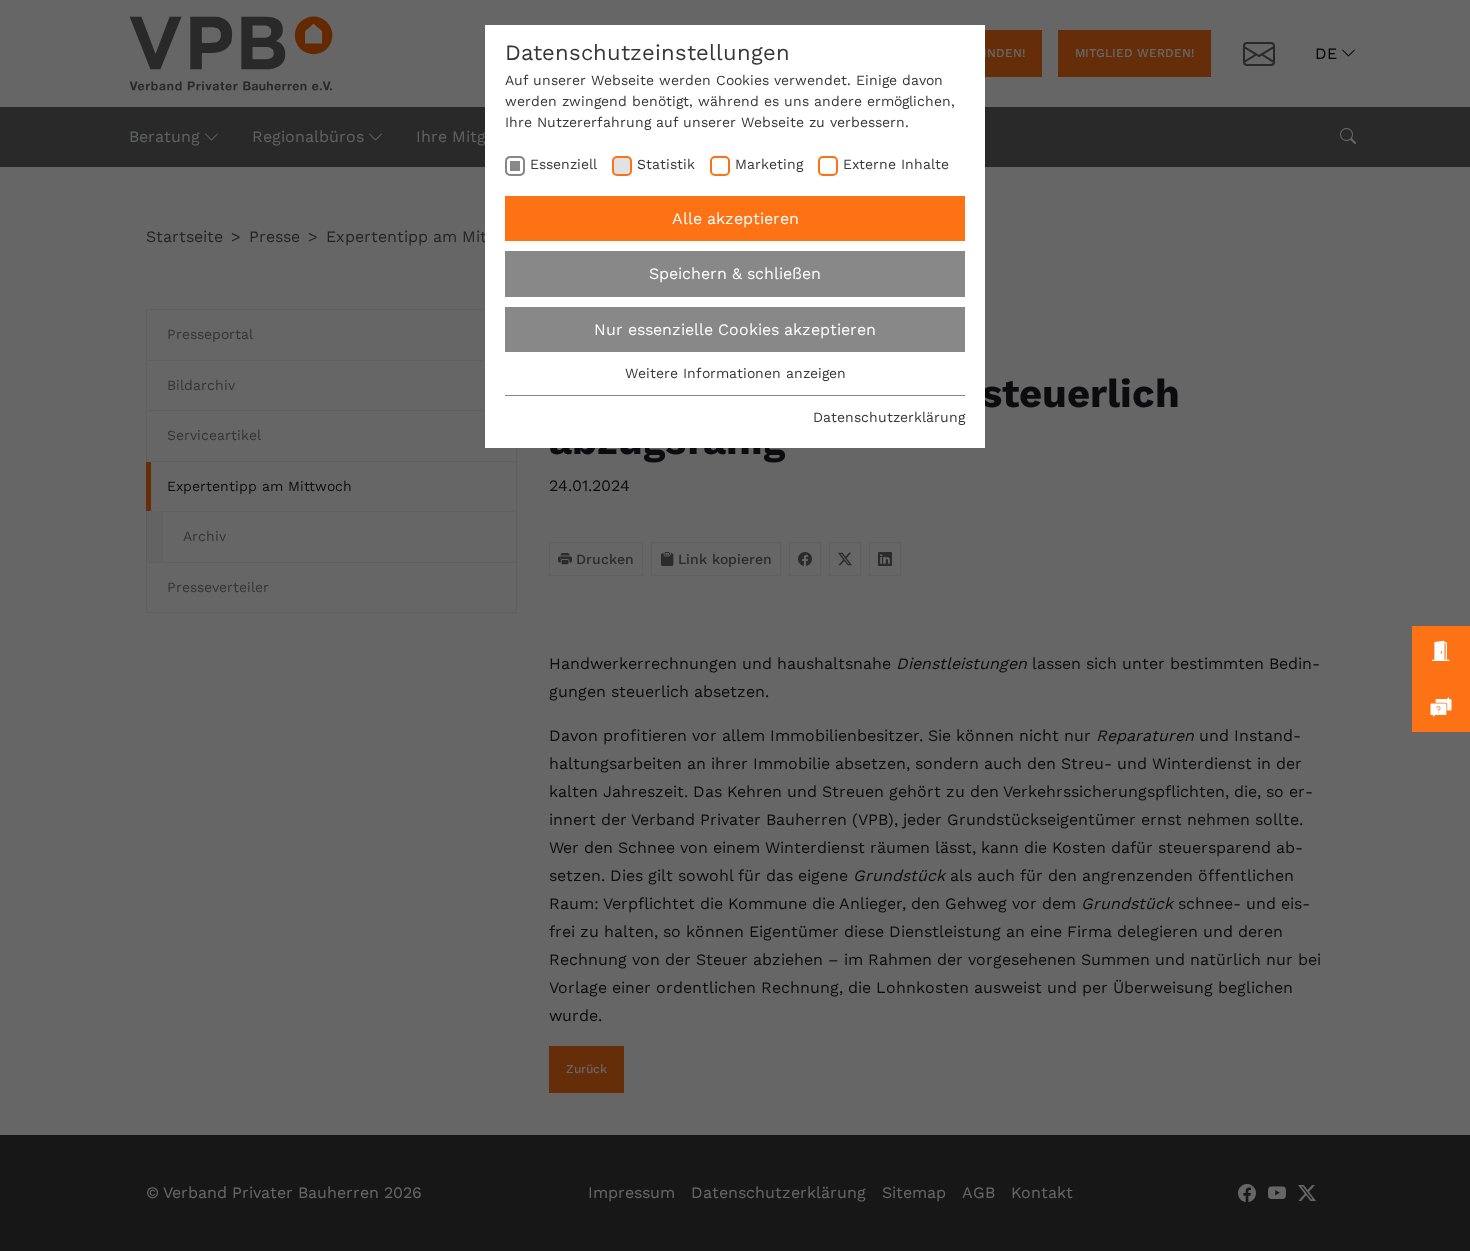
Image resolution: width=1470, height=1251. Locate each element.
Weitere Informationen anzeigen (735, 373)
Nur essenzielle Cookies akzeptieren (735, 329)
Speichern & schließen (735, 273)
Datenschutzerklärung (889, 417)
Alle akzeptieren (735, 218)
